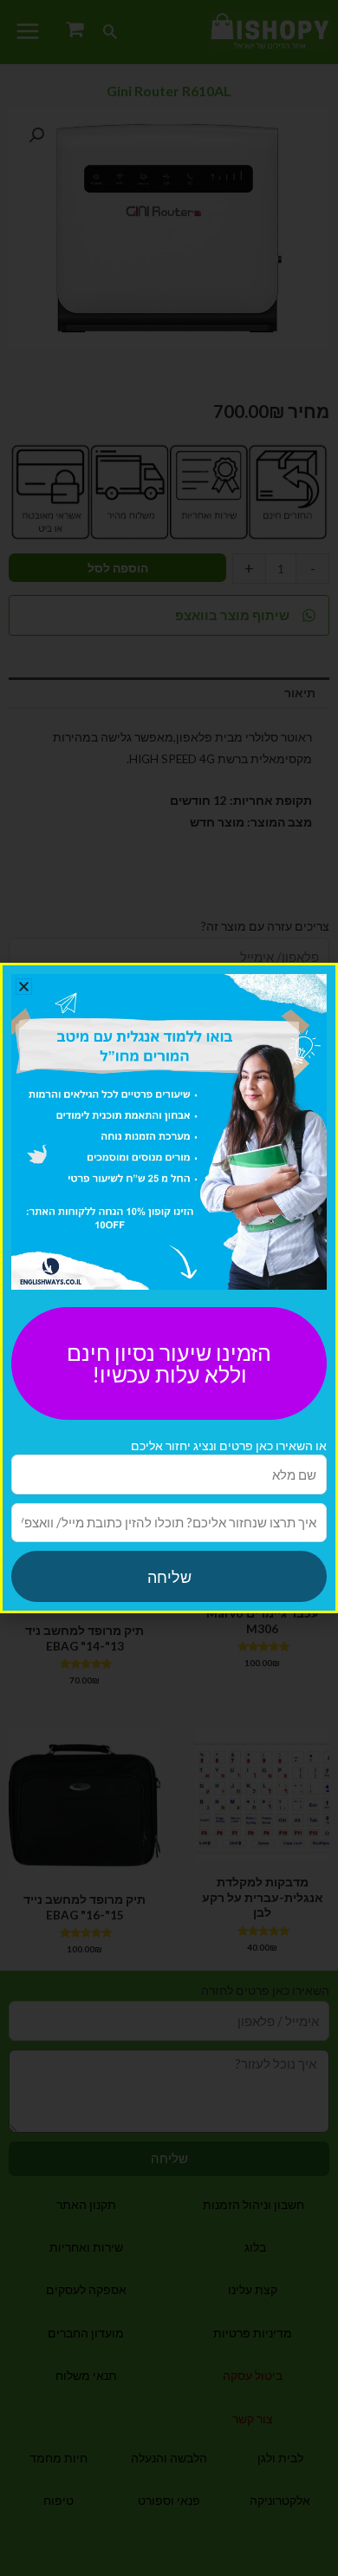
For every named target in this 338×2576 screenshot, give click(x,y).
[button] (24, 987)
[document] (169, 1288)
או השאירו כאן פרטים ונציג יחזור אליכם (229, 1445)
